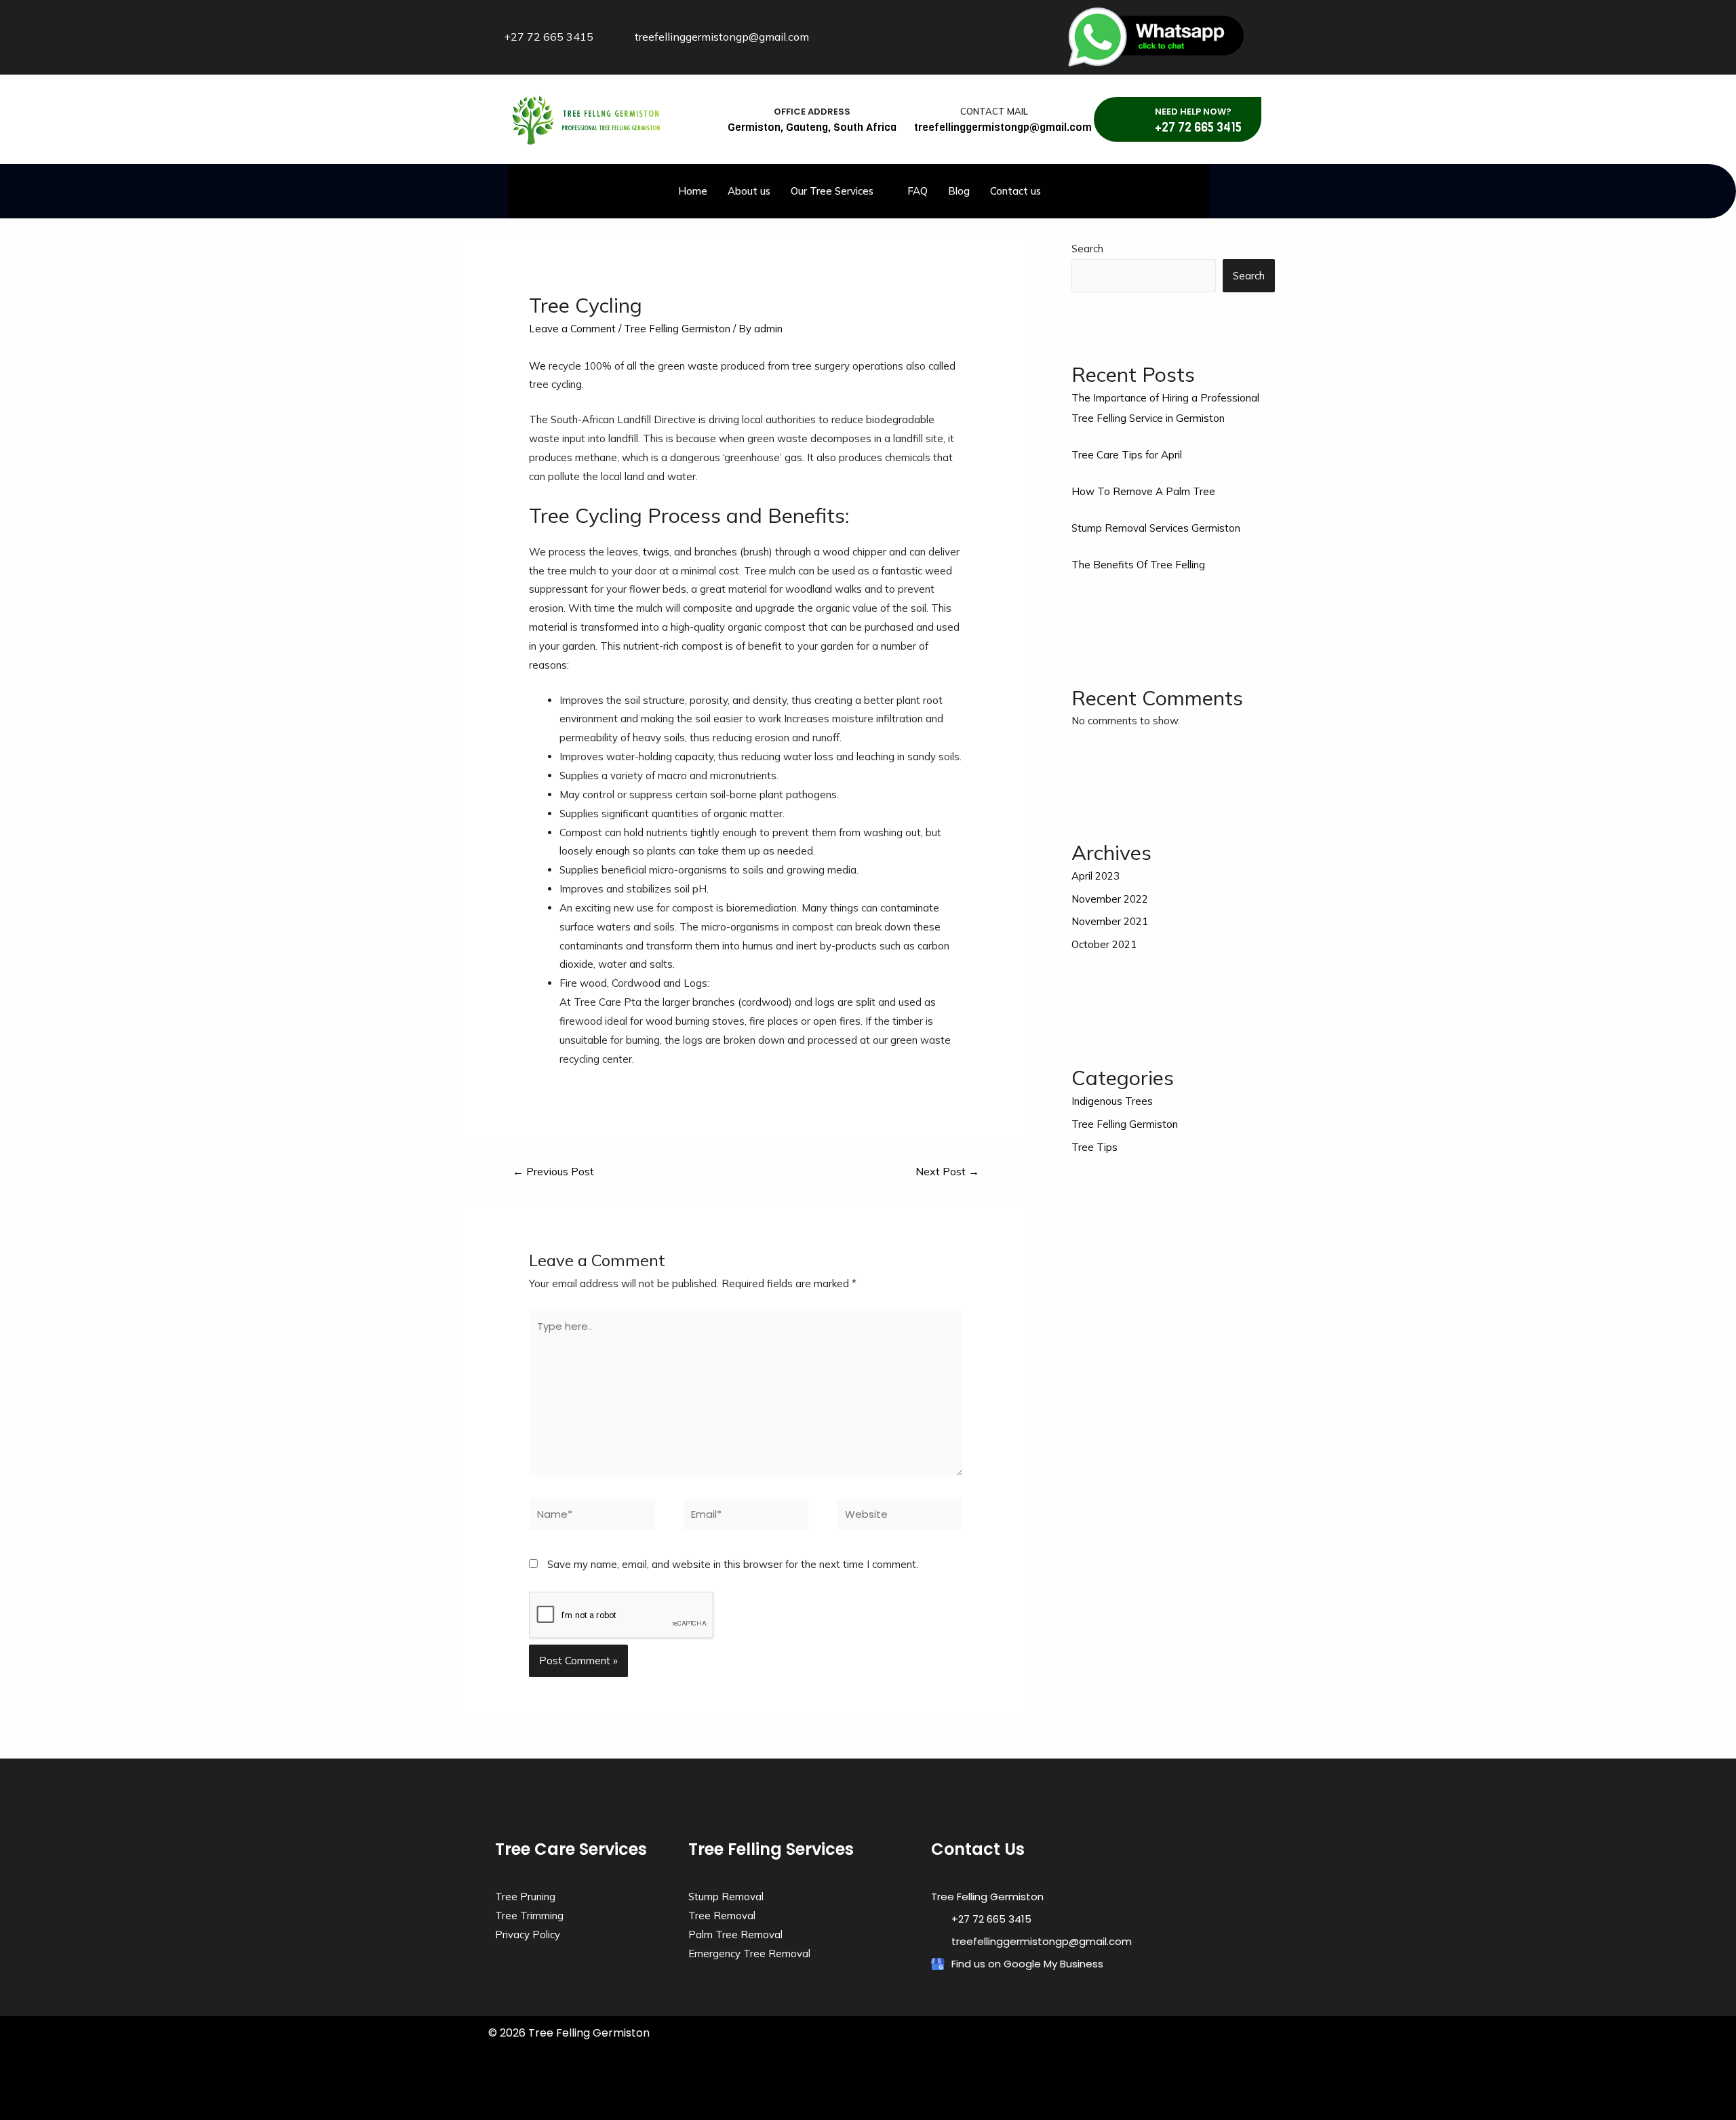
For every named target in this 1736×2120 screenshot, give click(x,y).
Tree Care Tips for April (1127, 455)
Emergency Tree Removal (749, 1954)
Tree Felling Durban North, (683, 2082)
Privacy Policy (528, 1935)
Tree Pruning (525, 1897)
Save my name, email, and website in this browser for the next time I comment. (733, 1564)
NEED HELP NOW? (1193, 112)
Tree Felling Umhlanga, (765, 2082)
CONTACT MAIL (994, 111)
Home (693, 191)
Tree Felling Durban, (606, 2082)
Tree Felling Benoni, (979, 2082)
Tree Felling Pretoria (650, 2107)
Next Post (947, 1171)
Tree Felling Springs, (1025, 2094)
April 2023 (1096, 876)
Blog (959, 191)
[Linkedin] (928, 37)
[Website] (900, 1517)
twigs (656, 552)
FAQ (918, 191)
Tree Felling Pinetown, (910, 2082)
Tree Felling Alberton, (838, 2082)
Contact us (1015, 191)
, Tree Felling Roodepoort (1179, 2094)
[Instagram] (983, 37)
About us (749, 191)
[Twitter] (901, 37)
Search (1087, 249)
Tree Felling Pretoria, (813, 2094)
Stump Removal (726, 1897)
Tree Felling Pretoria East (1100, 2094)
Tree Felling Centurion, (1121, 2082)
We (537, 366)
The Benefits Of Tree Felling (1138, 565)
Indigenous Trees (1112, 1101)
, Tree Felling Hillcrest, (581, 2107)
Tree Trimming (529, 1916)
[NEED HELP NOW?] (1135, 119)
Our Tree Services (832, 191)
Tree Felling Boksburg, (1046, 2082)
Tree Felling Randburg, (884, 2094)
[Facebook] (874, 37)
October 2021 (1104, 944)
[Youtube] (955, 37)
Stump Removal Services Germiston (1156, 528)
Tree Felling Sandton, (956, 2094)
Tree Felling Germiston (677, 329)
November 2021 (1110, 921)
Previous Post (553, 1171)
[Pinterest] (1010, 37)
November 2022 (1110, 899)
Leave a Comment (572, 329)
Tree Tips (1094, 1147)
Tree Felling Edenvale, (1192, 2082)
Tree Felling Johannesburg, (665, 2094)
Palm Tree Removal (735, 1935)
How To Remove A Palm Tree (1143, 491)
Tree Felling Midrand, (743, 2094)
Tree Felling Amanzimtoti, (530, 2082)
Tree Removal (722, 1916)
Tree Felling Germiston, (584, 2094)
